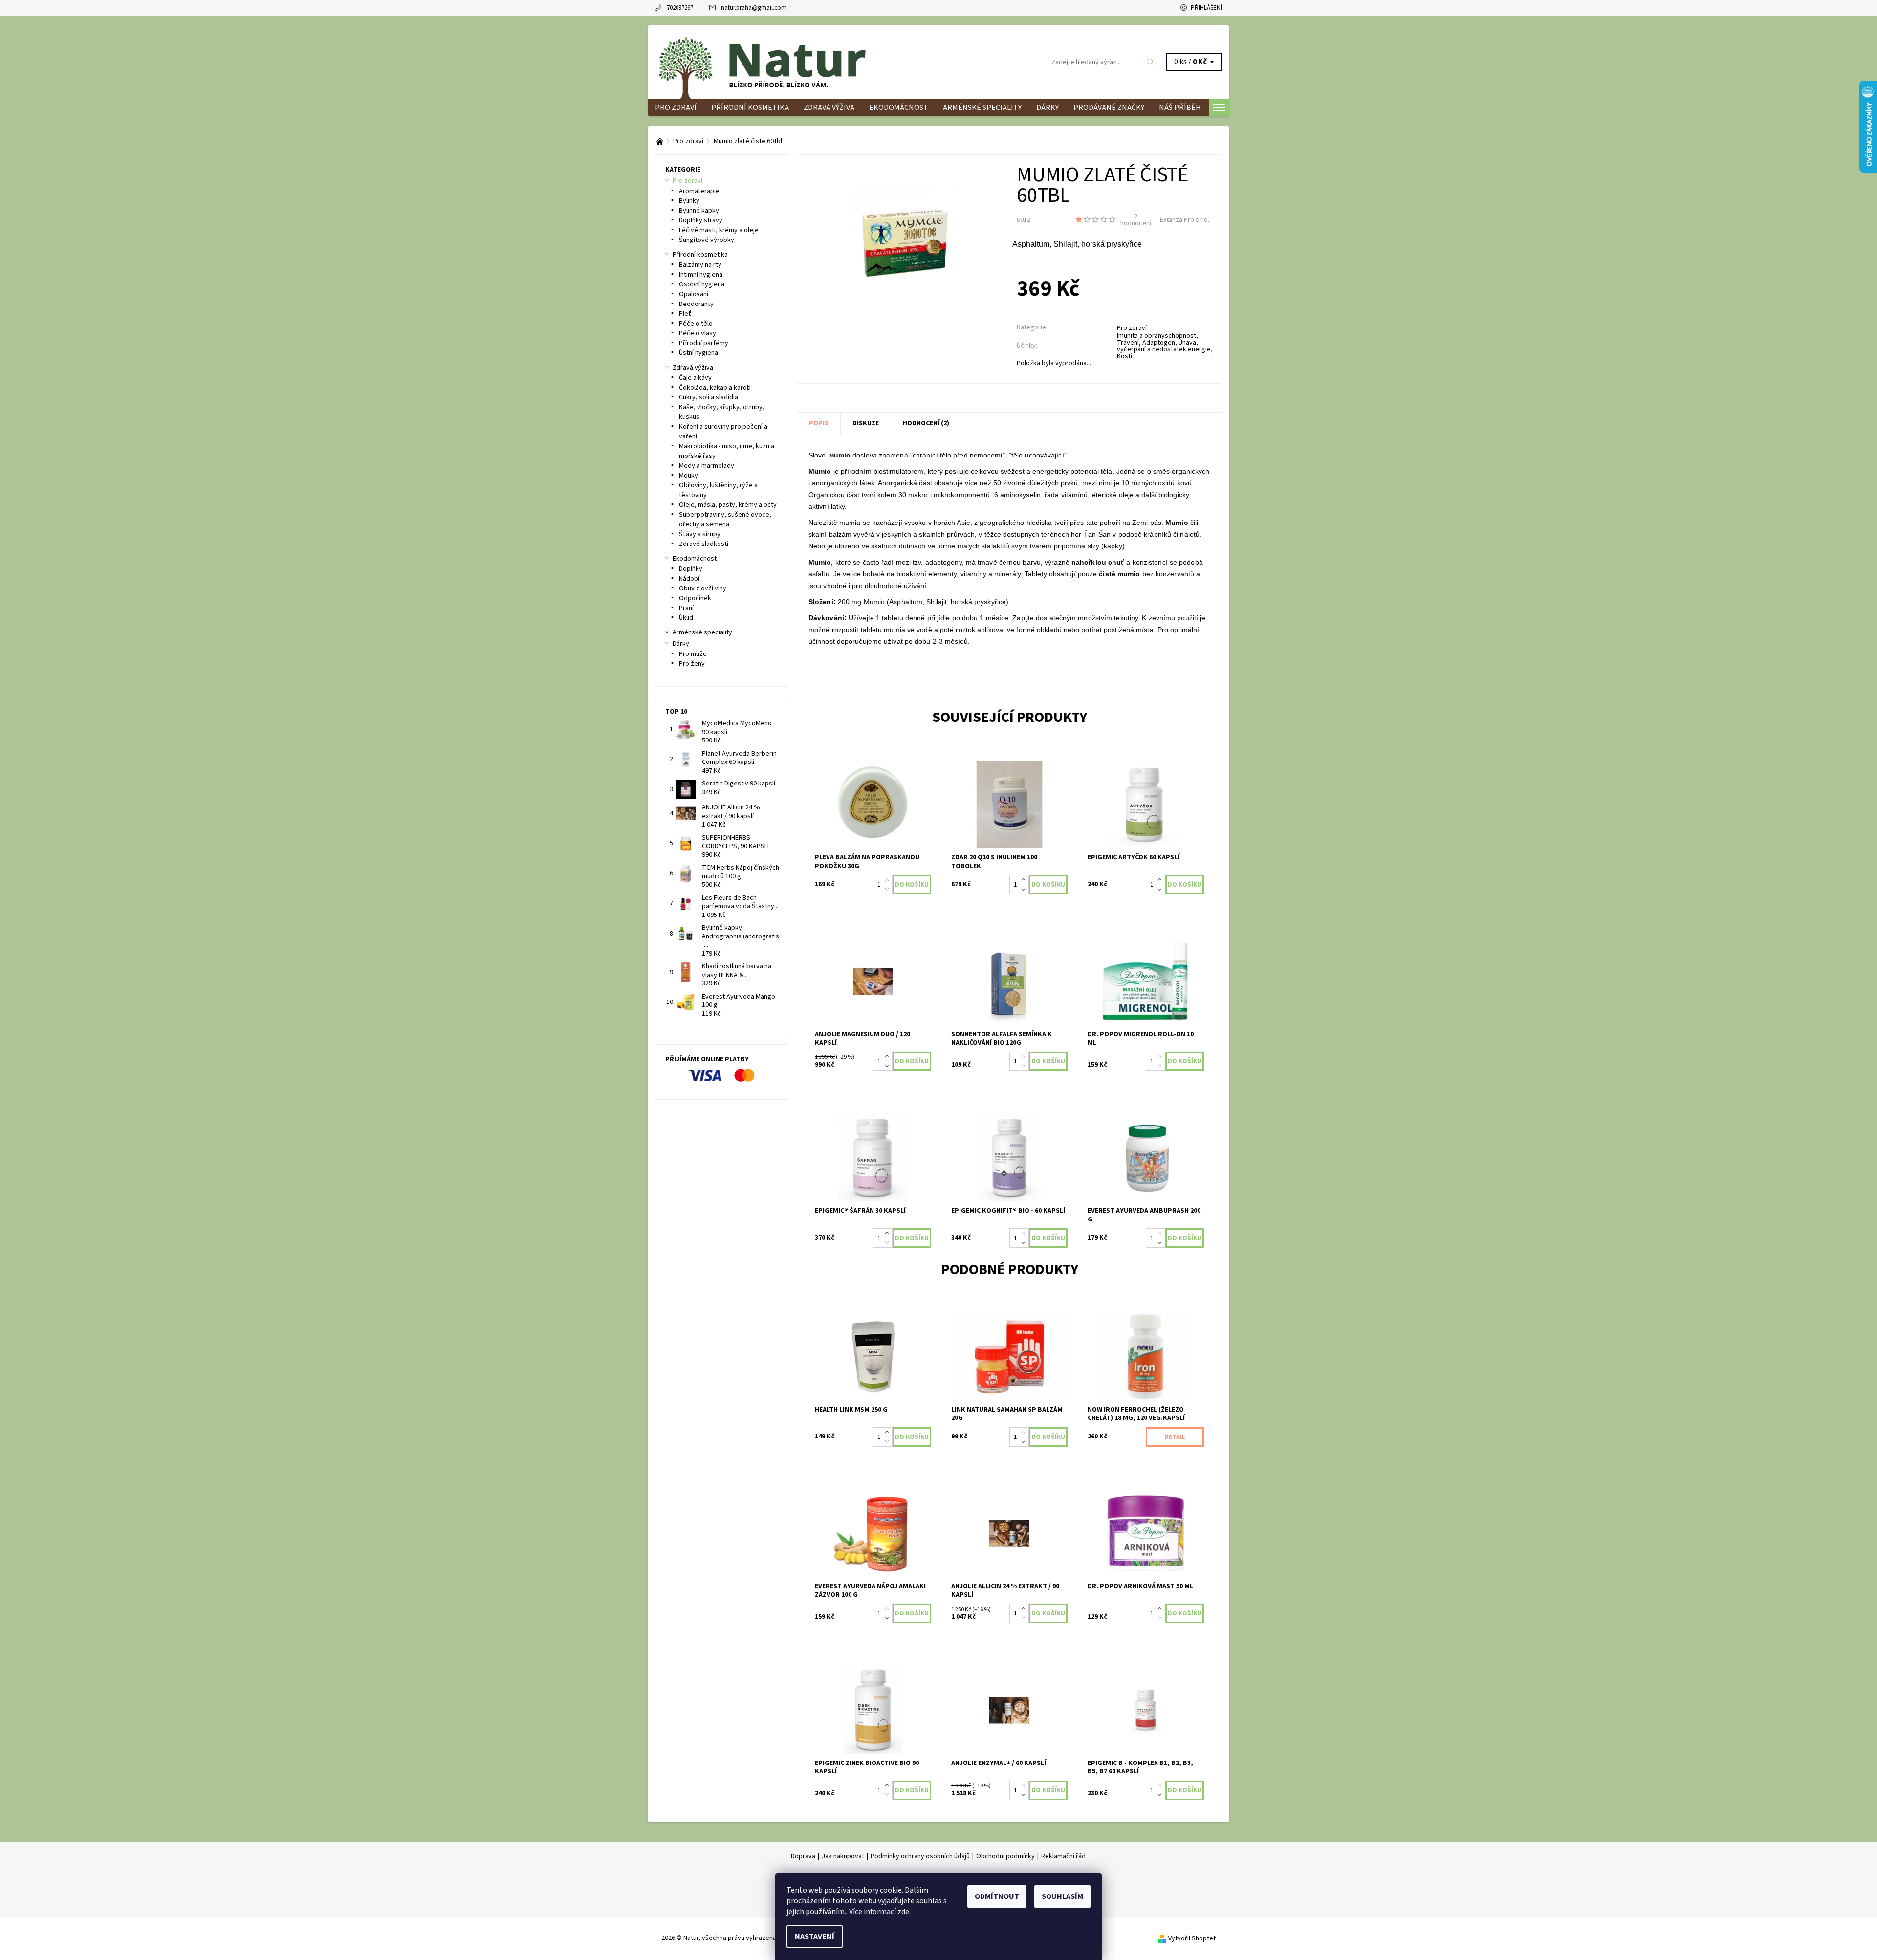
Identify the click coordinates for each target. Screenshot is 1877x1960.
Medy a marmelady (707, 466)
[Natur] (777, 62)
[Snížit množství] (889, 890)
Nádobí (689, 579)
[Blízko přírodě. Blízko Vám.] (661, 141)
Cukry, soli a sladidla (709, 397)
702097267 (680, 8)
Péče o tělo (696, 324)
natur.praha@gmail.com (754, 8)
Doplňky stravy (701, 220)
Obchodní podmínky (1005, 1856)
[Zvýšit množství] (889, 880)
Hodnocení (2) (926, 423)
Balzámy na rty (700, 265)
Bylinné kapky (699, 211)
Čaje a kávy (695, 378)
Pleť (685, 314)
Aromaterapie (699, 191)
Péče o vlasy (698, 333)
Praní (686, 608)
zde (903, 1912)
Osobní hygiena (702, 284)
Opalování (694, 294)
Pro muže (693, 654)
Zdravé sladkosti (704, 544)
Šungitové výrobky (707, 240)
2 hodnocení (1136, 220)
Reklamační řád (1063, 1856)
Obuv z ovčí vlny (703, 588)
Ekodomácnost (899, 108)
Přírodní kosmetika (750, 108)
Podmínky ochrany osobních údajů (920, 1856)
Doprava (803, 1856)
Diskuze (866, 423)
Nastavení (815, 1937)
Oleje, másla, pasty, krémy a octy (728, 505)
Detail (1175, 1437)
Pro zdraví (676, 108)
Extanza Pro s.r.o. (1185, 220)
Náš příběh (1180, 108)
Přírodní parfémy (704, 343)
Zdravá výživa (829, 108)
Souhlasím (1062, 1896)
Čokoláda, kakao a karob (715, 388)
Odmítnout (997, 1896)
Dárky (1048, 108)
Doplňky (691, 569)
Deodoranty (696, 304)
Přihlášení (1206, 8)
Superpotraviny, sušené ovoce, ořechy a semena (725, 520)
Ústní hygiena (698, 353)
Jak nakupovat (843, 1856)
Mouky (688, 476)
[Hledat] (1151, 62)
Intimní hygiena (701, 275)
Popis (819, 423)
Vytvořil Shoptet (1192, 1938)
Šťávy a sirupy (700, 534)
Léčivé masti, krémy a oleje (719, 230)
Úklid (686, 618)
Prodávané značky (1109, 108)
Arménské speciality (982, 108)
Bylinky (689, 201)
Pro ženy (692, 664)
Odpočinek (695, 598)
